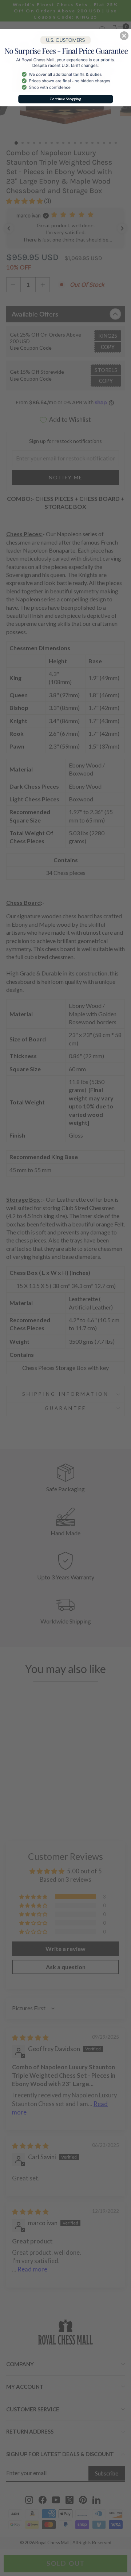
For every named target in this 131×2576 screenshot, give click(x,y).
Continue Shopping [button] (65, 99)
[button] (124, 36)
